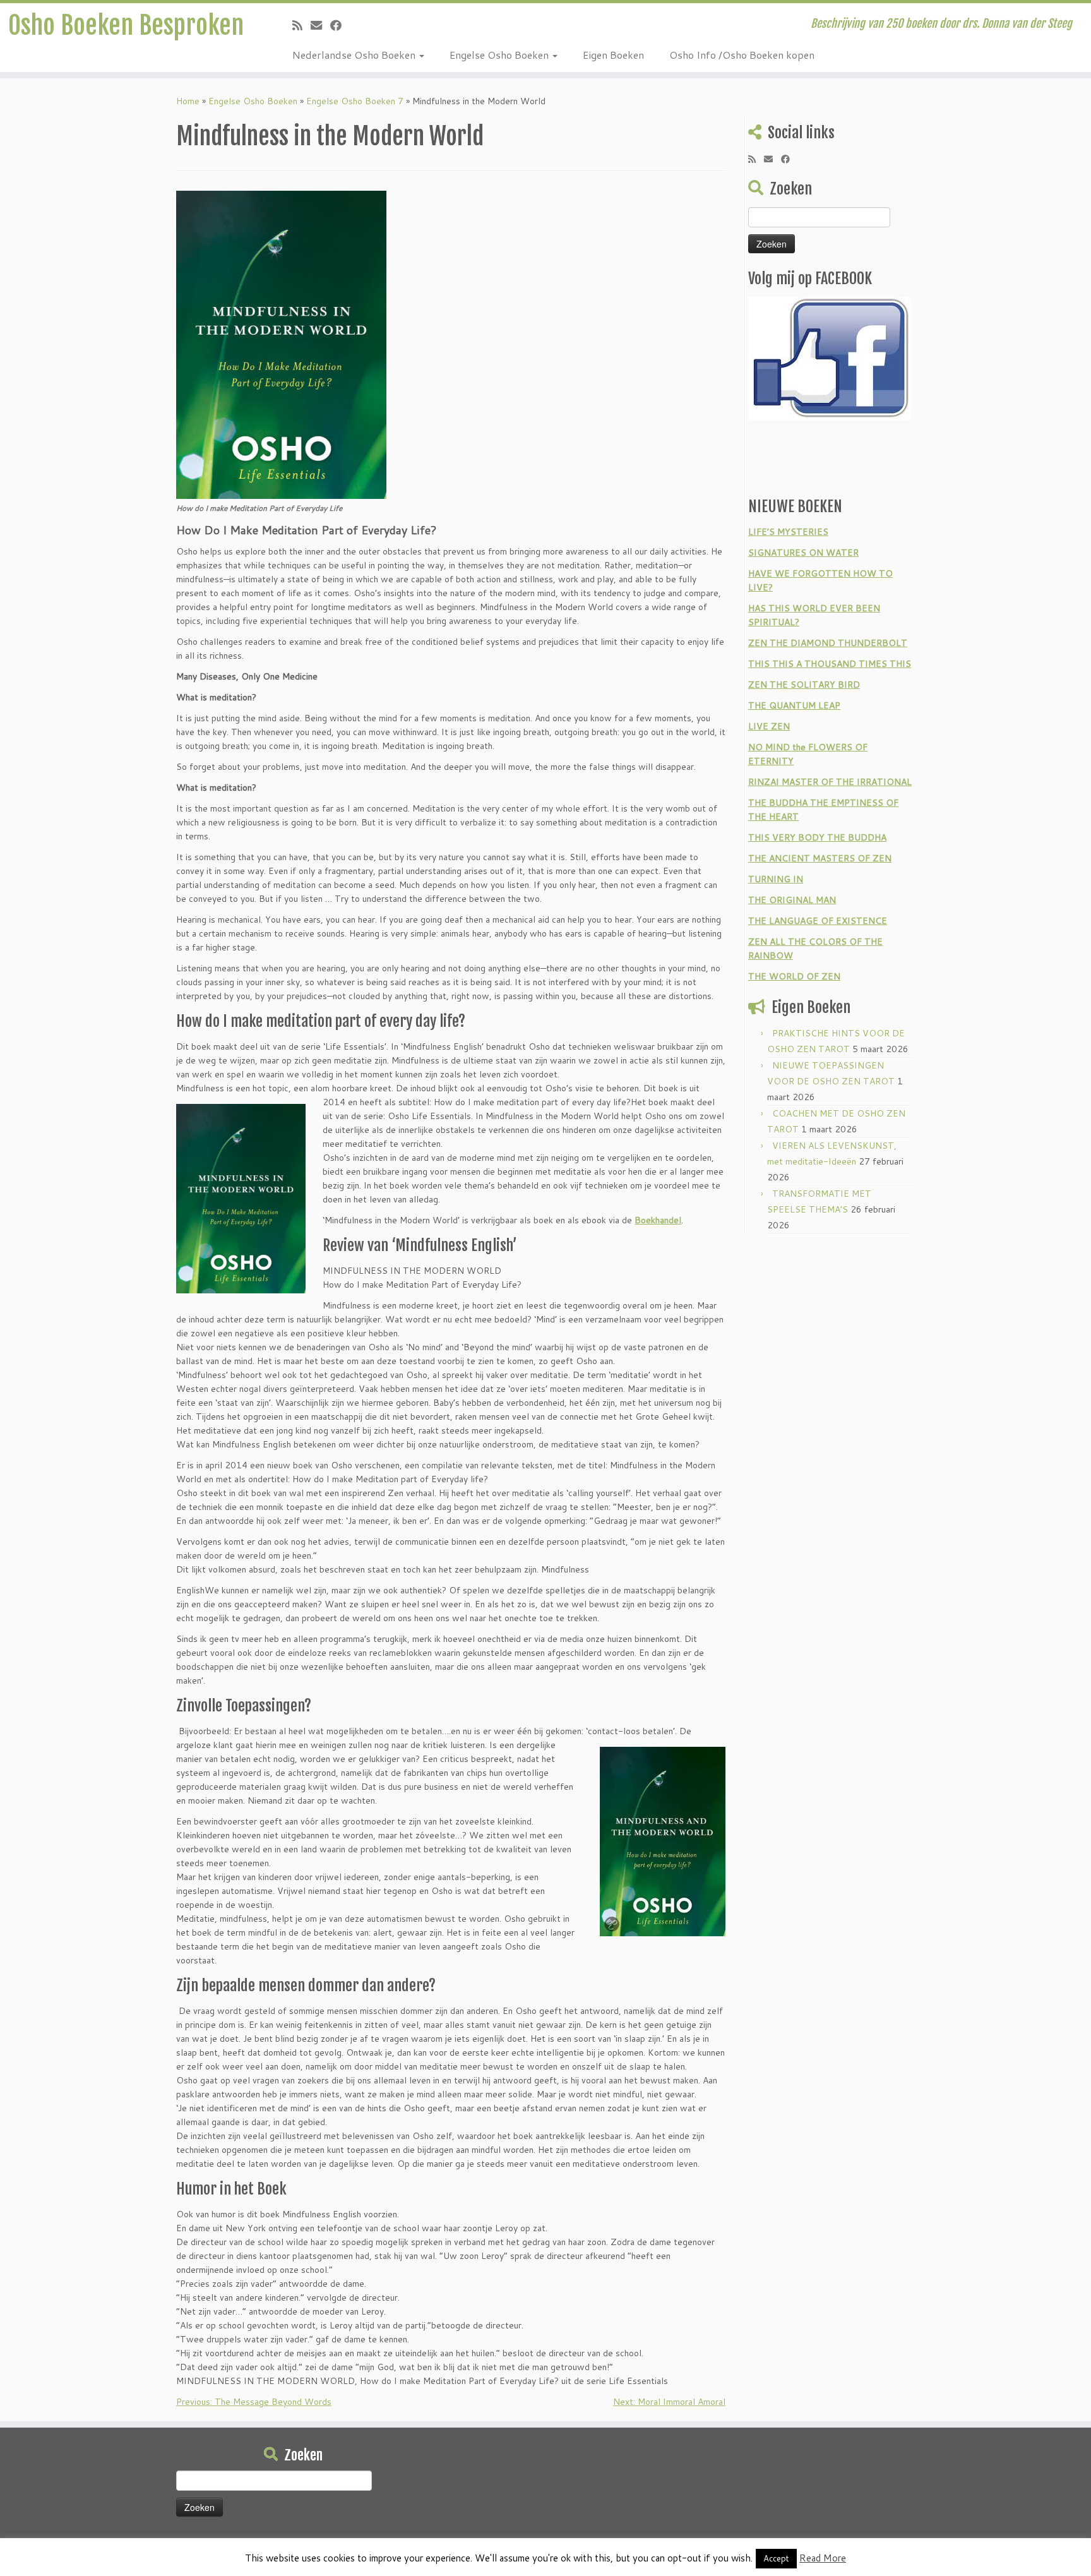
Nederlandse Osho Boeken (355, 55)
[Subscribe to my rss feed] (301, 25)
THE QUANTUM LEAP (794, 705)
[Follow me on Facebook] (340, 25)
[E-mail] (320, 25)
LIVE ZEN (769, 726)
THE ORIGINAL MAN (792, 900)
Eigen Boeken (613, 55)
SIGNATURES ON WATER (803, 553)
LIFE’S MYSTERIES (788, 532)
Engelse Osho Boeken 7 (355, 101)
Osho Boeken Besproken (126, 25)
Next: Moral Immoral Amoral (669, 2402)
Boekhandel (658, 1220)
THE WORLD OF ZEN (794, 976)
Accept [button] (776, 2558)
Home (188, 101)
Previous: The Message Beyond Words (254, 2402)
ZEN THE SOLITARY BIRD (804, 685)
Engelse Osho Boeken (500, 55)
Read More (823, 2558)
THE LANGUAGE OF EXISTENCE (818, 921)
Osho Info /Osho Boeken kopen (742, 55)
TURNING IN (776, 879)
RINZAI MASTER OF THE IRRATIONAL (830, 782)
